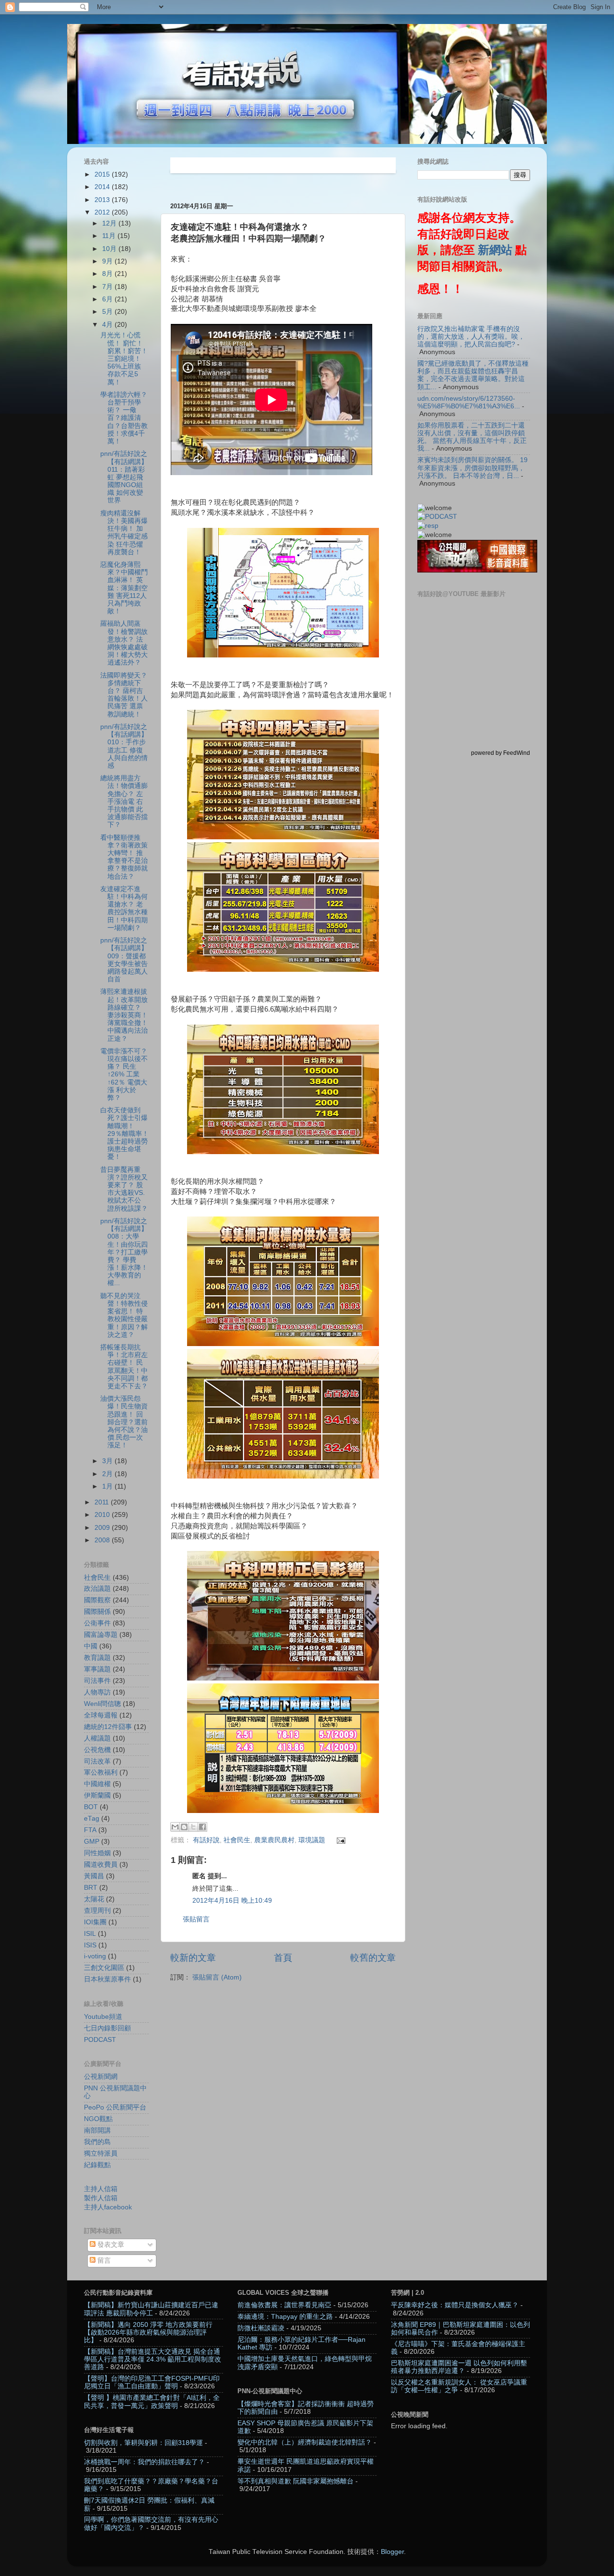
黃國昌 (94, 1876)
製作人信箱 (101, 2198)
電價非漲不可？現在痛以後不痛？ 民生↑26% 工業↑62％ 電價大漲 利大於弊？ (124, 1074)
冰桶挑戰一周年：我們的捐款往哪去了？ (144, 2462)
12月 (110, 223)
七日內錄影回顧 (107, 2028)
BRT (91, 1888)
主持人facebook (108, 2207)
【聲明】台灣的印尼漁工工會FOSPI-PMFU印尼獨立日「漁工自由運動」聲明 (152, 2382)
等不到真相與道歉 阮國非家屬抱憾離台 (295, 2481)
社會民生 (237, 1840)
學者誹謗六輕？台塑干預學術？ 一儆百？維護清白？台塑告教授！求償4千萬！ (124, 418)
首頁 (283, 1958)
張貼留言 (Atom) (217, 1977)
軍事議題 (97, 1669)
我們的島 (97, 2142)
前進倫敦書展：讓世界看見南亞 (284, 2305)
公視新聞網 (101, 2077)
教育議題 (97, 1658)
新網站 (495, 250)
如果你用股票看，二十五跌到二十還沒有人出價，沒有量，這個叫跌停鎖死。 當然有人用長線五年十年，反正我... (472, 437)
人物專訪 (97, 1692)
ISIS (90, 1945)
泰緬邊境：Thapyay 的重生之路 (285, 2317)
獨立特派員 (101, 2153)
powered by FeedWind (501, 753)
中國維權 (97, 1784)
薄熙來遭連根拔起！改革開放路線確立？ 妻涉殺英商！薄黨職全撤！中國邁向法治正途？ (124, 1015)
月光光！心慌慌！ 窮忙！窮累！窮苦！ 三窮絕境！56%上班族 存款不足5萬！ (124, 358)
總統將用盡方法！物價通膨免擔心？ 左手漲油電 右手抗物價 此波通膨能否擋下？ (124, 801)
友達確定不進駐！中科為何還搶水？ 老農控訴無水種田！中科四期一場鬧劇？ (124, 908)
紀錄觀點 (97, 2165)
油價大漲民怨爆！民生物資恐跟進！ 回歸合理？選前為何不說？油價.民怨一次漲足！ (124, 1422)
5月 (108, 312)
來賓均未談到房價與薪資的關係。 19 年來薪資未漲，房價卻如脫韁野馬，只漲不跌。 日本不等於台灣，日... (472, 468)
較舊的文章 (373, 1958)
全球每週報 (101, 1715)
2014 (103, 187)
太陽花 (94, 1899)
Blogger (392, 2552)
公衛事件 (97, 1623)
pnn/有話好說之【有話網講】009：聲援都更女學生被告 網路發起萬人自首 (124, 960)
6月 (108, 299)
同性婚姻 (97, 1853)
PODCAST (100, 2040)
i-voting (95, 1956)
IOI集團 (95, 1922)
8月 (108, 274)
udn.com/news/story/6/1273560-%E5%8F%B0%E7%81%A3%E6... (469, 402)
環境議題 (312, 1840)
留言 (103, 2260)
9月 (108, 261)
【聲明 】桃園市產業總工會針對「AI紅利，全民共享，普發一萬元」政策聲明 (152, 2402)
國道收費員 (101, 1865)
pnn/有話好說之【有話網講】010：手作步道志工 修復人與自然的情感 (124, 746)
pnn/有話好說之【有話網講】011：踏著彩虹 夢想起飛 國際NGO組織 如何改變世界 (124, 477)
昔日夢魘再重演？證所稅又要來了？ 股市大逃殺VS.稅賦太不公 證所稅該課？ (124, 1189)
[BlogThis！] (184, 1827)
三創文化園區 (104, 1968)
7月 (108, 287)
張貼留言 (196, 1919)
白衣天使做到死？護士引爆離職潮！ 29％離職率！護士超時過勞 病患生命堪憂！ (124, 1133)
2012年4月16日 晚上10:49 (232, 1901)
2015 (103, 174)
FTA (90, 1830)
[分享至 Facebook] (202, 1827)
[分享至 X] (193, 1827)
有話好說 (206, 1840)
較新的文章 (193, 1958)
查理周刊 (97, 1911)
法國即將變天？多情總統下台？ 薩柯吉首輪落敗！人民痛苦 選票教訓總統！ (124, 695)
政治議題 (97, 1589)
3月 (108, 1461)
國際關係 (97, 1612)
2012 (103, 212)
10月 (110, 249)
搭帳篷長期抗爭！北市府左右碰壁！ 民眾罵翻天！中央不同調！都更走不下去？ (124, 1367)
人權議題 (97, 1738)
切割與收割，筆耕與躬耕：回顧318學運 (143, 2443)
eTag (92, 1819)
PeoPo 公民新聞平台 (115, 2107)
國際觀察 (97, 1600)
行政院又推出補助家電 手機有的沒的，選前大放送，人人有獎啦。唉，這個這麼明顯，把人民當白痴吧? (471, 337)
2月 (108, 1474)
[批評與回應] (428, 526)
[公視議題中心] (437, 517)
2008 (103, 1540)
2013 (103, 200)
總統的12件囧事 (108, 1727)
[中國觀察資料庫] (477, 570)
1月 (108, 1486)
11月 (110, 236)
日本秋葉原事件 (107, 1979)
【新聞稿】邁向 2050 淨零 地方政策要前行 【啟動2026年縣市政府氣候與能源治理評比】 (148, 2332)
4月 (108, 325)
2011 (103, 1502)
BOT (91, 1807)
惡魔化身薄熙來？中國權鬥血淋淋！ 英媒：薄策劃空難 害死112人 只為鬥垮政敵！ (124, 588)
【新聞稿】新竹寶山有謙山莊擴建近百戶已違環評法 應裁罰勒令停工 (151, 2309)
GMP (92, 1842)
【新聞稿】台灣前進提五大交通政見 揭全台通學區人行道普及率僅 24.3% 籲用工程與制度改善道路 (153, 2359)
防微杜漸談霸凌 (261, 2328)
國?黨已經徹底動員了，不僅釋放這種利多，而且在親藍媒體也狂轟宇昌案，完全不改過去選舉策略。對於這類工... (473, 375)
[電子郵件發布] (340, 1840)
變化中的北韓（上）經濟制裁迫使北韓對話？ (305, 2442)
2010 (103, 1515)
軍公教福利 (101, 1772)
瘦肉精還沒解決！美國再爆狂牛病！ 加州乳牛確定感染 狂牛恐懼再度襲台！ (124, 533)
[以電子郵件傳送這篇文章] (175, 1827)
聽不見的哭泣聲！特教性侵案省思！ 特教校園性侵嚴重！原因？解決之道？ (124, 1315)
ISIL (90, 1934)
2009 (103, 1528)
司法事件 (97, 1681)
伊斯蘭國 (97, 1795)
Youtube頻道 (103, 2017)
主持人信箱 (101, 2189)
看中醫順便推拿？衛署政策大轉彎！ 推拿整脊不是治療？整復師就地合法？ (124, 857)
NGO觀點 (98, 2119)
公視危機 (97, 1750)
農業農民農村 (274, 1840)
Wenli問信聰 (102, 1704)
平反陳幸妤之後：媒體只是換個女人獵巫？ (455, 2305)
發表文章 (110, 2245)
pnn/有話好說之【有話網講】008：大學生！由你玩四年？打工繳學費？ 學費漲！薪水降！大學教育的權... (124, 1252)
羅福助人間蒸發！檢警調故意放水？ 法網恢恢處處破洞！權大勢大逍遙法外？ (124, 643)
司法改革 (97, 1761)
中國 (91, 1646)
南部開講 (97, 2130)
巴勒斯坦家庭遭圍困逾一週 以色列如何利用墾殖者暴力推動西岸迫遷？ (459, 2367)
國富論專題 (101, 1635)
